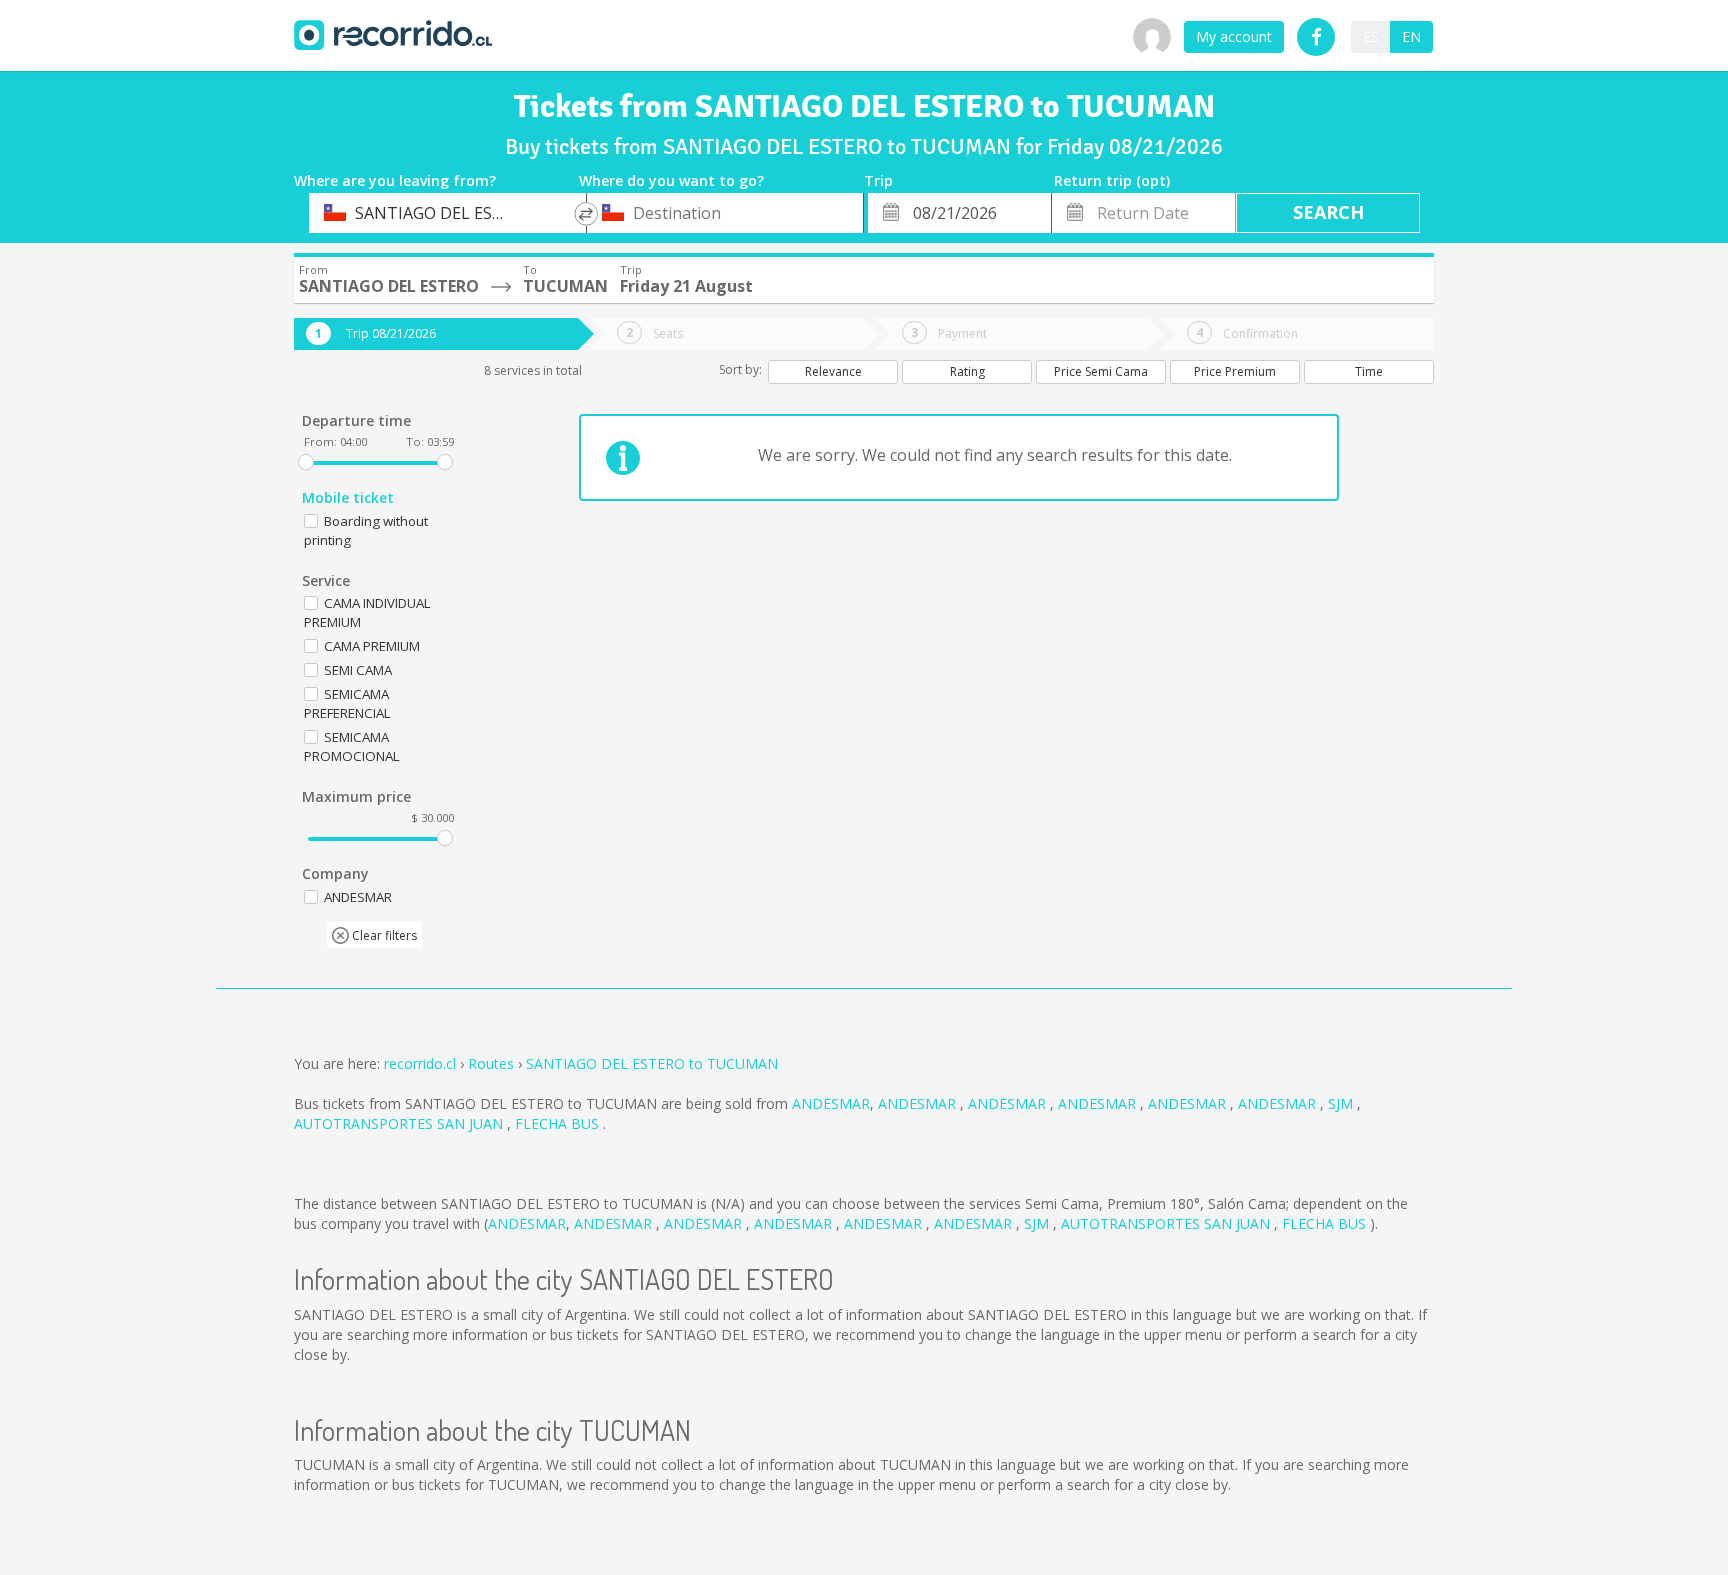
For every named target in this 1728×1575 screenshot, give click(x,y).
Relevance (833, 371)
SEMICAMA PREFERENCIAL (347, 703)
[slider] (306, 462)
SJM (1342, 1103)
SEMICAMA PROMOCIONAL (352, 746)
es (1371, 36)
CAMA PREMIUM (372, 646)
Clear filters (383, 935)
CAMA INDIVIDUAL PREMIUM (367, 612)
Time (1369, 371)
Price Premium (1235, 371)
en (1411, 36)
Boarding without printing (366, 530)
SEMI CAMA (358, 670)
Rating (967, 371)
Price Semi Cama (1101, 371)
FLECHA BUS (559, 1123)
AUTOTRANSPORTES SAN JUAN (400, 1123)
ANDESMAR (831, 1103)
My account (1234, 36)
